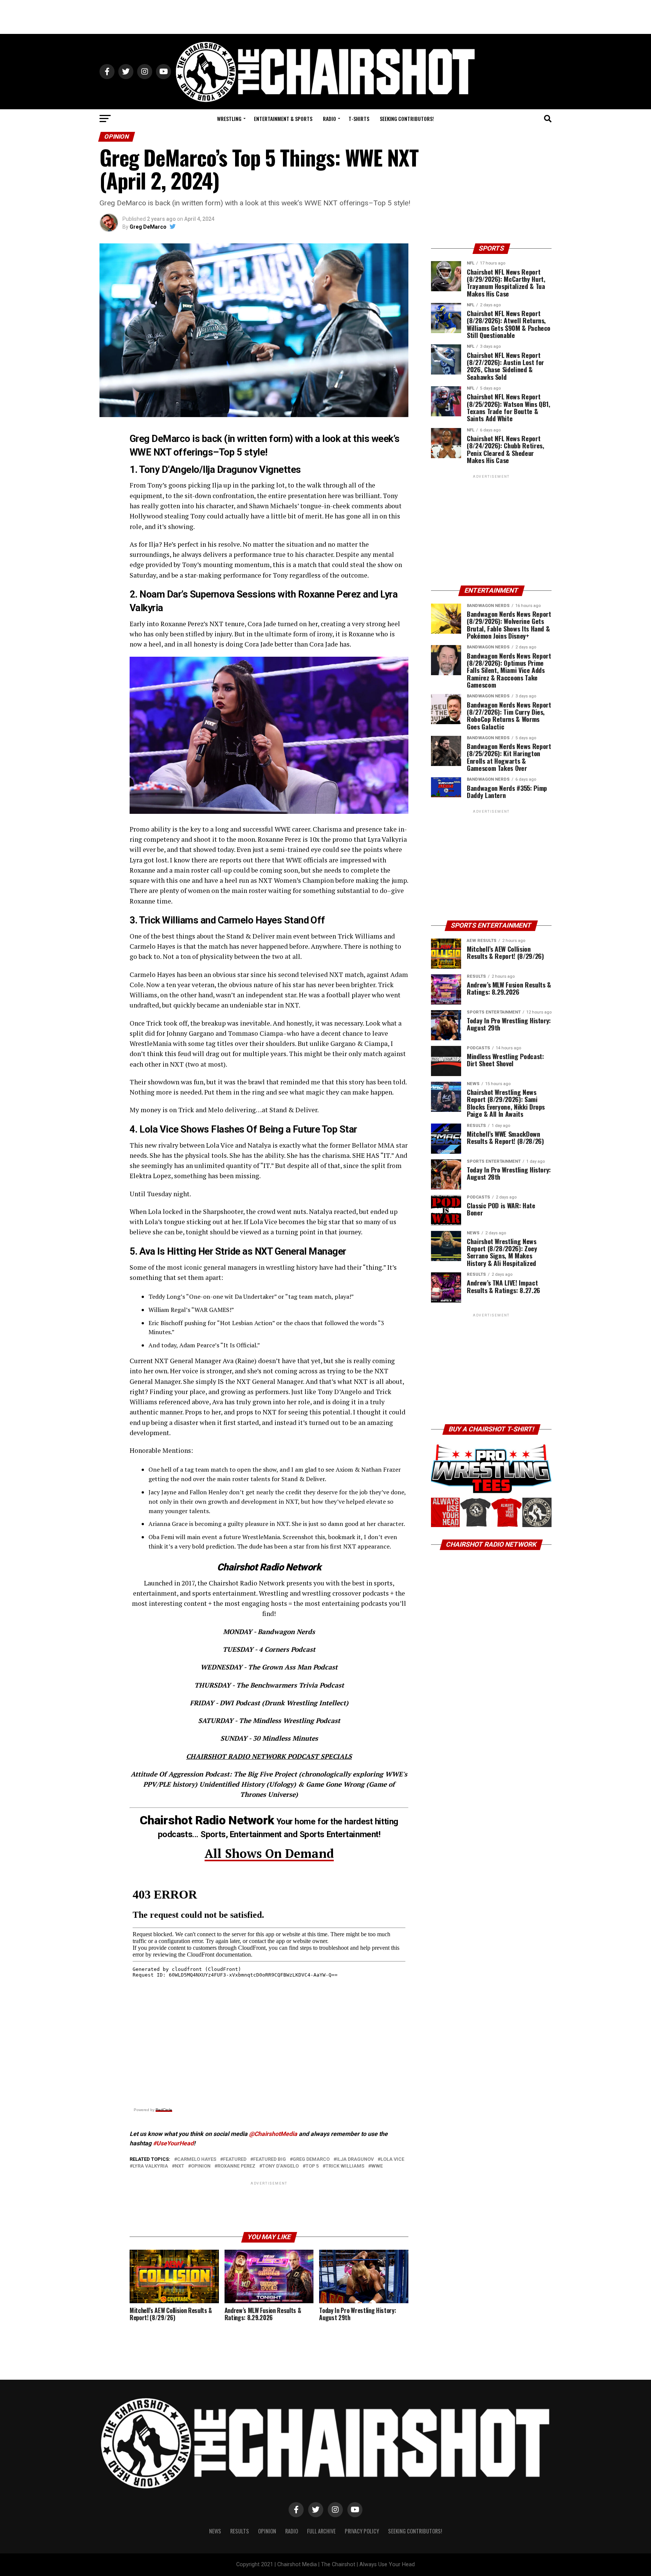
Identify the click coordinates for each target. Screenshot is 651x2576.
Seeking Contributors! (407, 118)
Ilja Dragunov (355, 2159)
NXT (180, 2166)
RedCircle (164, 2110)
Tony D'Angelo (280, 2166)
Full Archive (321, 2531)
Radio (329, 118)
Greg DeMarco (148, 227)
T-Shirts (359, 118)
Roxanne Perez (236, 2166)
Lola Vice (392, 2159)
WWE (377, 2166)
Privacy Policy (362, 2531)
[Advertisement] (325, 17)
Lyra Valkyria (150, 2166)
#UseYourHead (173, 2143)
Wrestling (229, 118)
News (215, 2531)
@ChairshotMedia (273, 2134)
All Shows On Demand (269, 1853)
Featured (235, 2159)
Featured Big (270, 2159)
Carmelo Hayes (197, 2159)
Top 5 (312, 2166)
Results (240, 2531)
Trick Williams (345, 2166)
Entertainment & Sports (283, 118)
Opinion (201, 2166)
